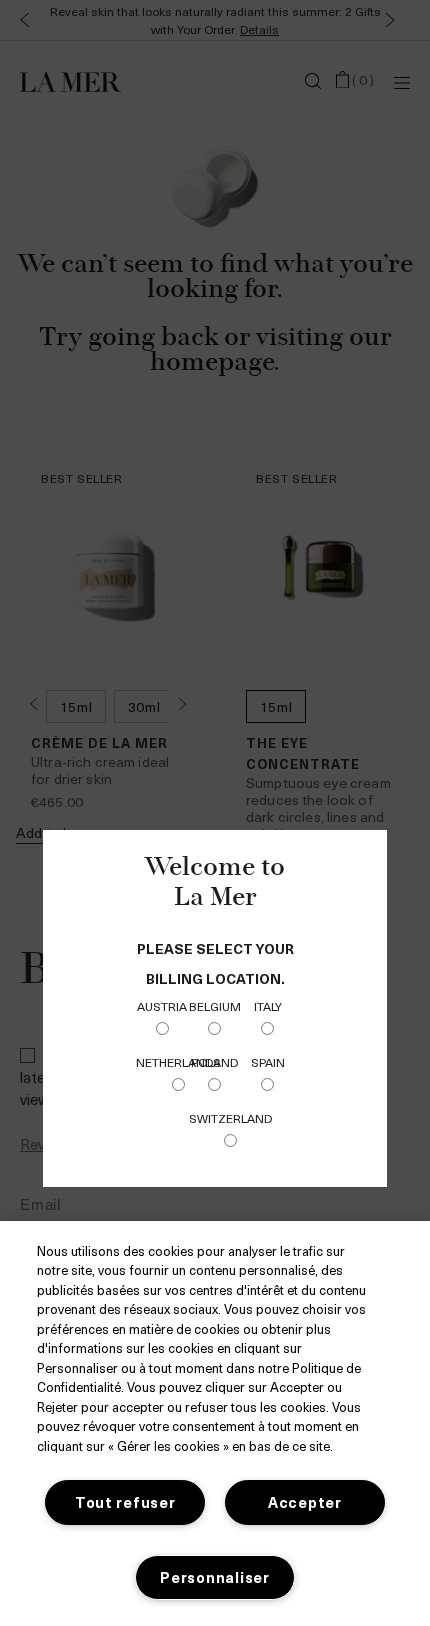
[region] (215, 1423)
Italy (268, 1006)
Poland (214, 1062)
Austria (162, 1006)
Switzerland (230, 1118)
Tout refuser (125, 1502)
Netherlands (178, 1062)
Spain (268, 1062)
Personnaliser (214, 1577)
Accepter (305, 1502)
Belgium (215, 1006)
